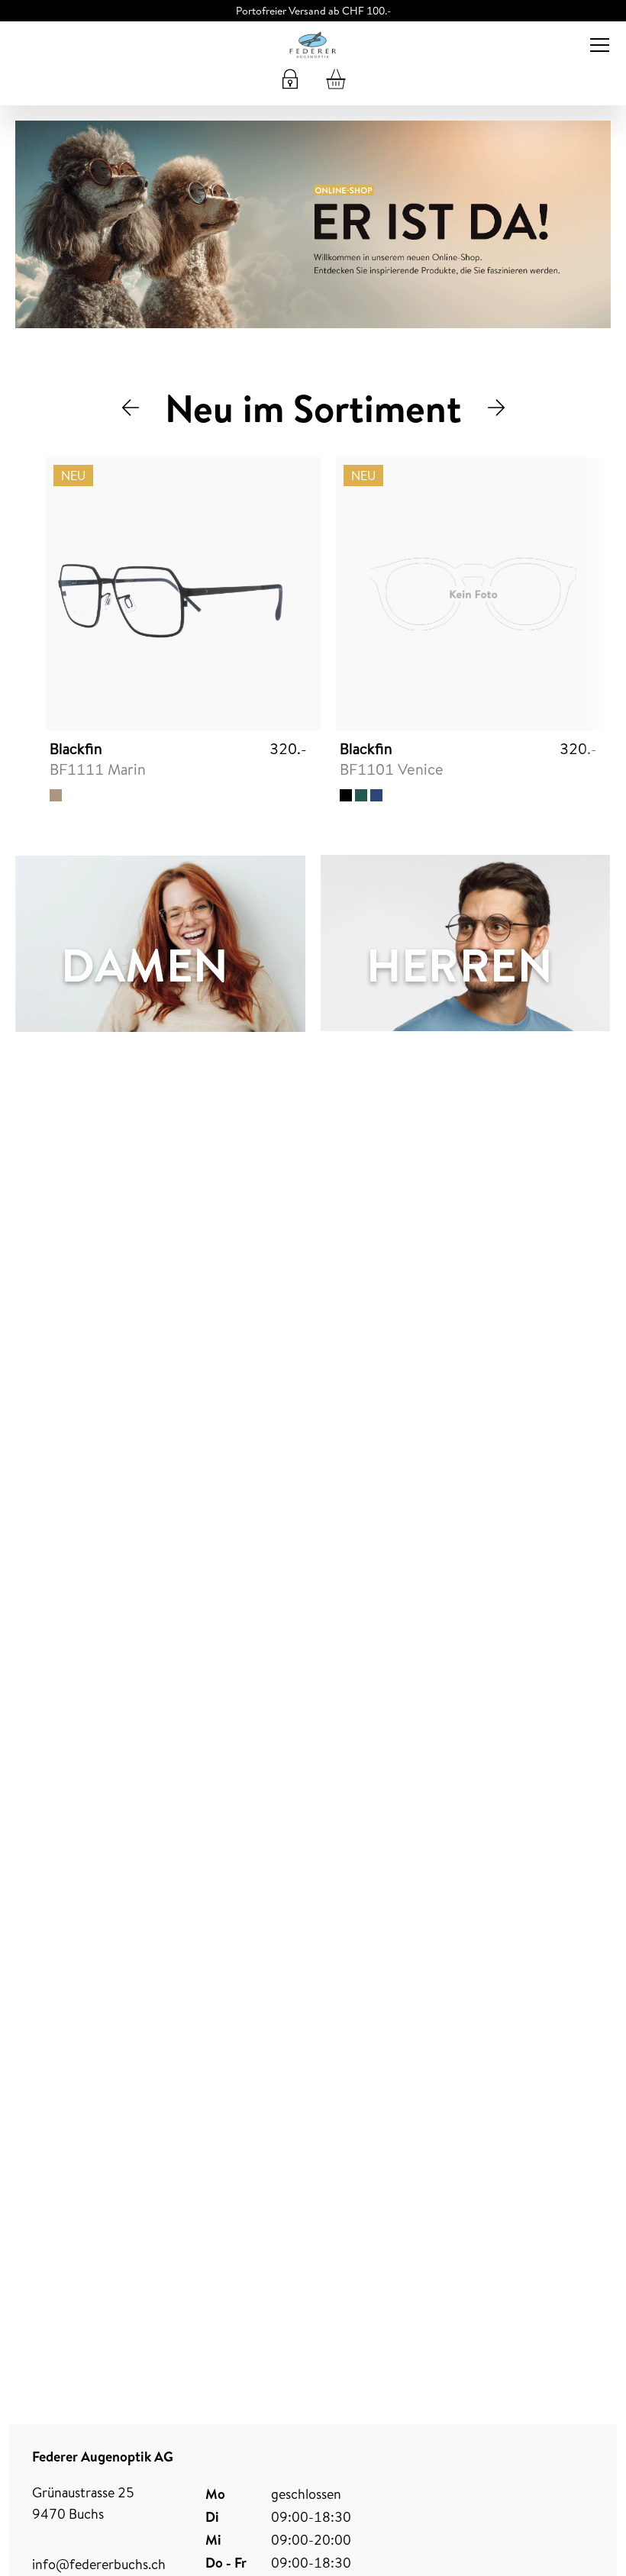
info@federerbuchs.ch (99, 2564)
